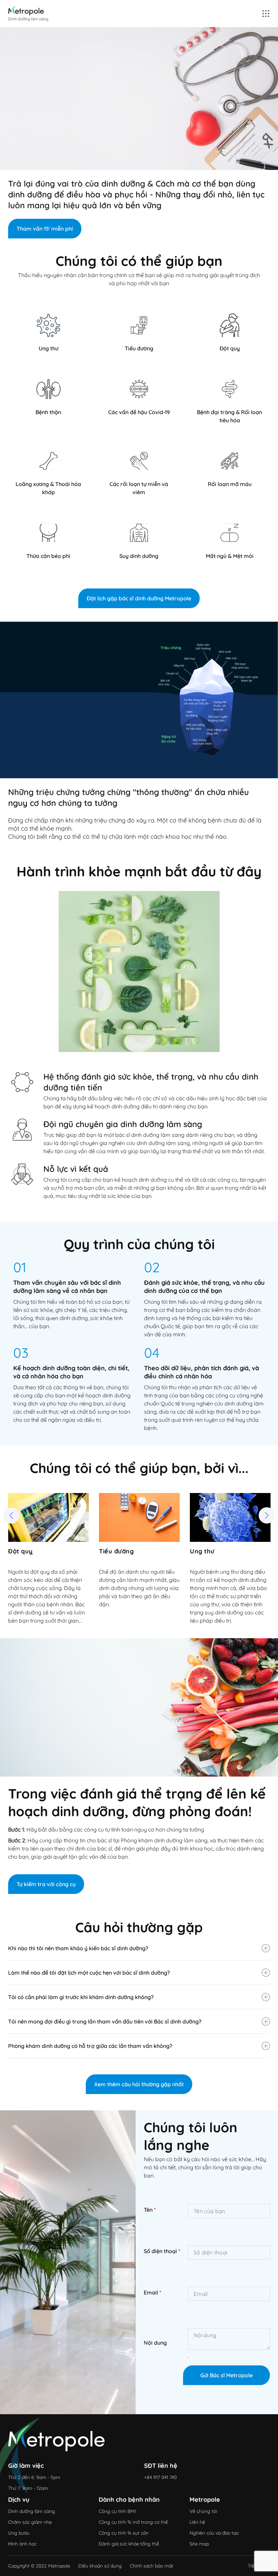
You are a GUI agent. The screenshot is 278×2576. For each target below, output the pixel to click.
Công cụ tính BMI (117, 2511)
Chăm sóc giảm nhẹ (30, 2522)
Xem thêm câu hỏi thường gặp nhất (139, 2084)
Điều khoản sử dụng (100, 2566)
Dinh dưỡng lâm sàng (32, 2511)
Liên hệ (197, 2522)
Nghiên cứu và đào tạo (214, 2533)
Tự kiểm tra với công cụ (46, 1884)
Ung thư (111, 1551)
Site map (199, 2544)
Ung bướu (19, 2533)
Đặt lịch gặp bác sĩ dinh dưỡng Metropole (139, 598)
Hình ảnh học (22, 2544)
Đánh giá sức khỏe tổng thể (129, 2544)
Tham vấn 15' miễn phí (45, 229)
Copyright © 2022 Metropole (39, 2566)
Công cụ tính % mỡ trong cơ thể (133, 2522)
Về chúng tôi (203, 2511)
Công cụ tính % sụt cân (124, 2533)
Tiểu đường (25, 1551)
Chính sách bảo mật (152, 2566)
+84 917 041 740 (160, 2477)
